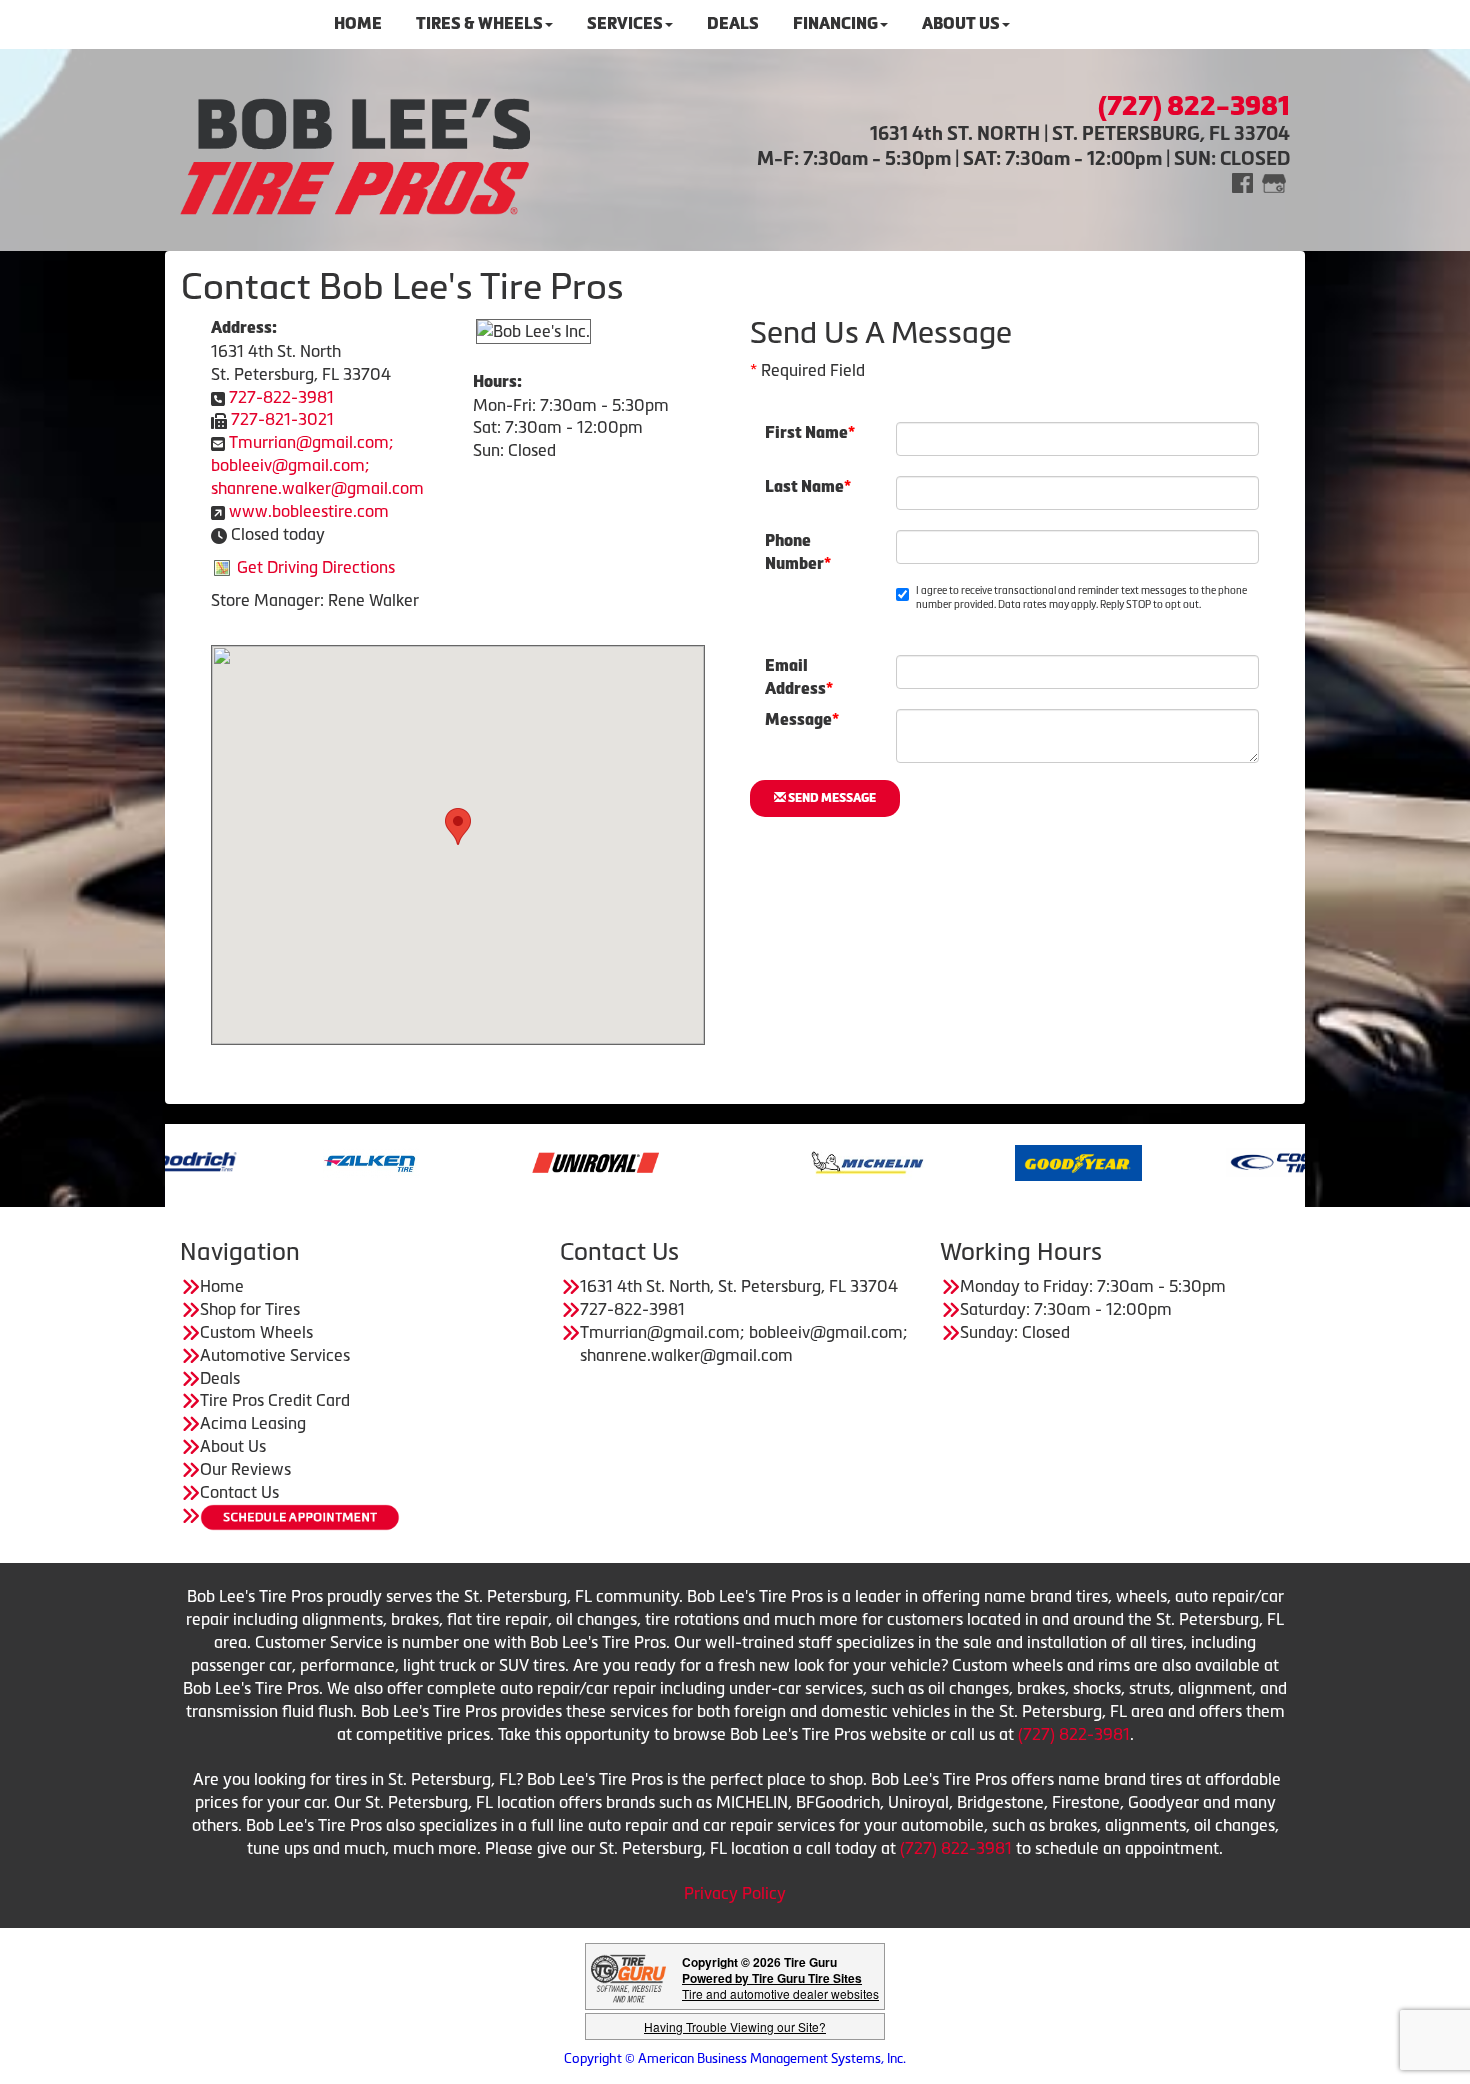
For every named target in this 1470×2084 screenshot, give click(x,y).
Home (222, 1286)
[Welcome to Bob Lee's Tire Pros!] (355, 153)
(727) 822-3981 (1074, 1734)
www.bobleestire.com (309, 511)
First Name (810, 432)
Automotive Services (275, 1355)
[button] (458, 826)
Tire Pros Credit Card (275, 1400)
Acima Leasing (253, 1423)
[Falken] (304, 1161)
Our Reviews (245, 1469)
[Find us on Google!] (1274, 181)
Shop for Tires (250, 1309)
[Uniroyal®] (528, 1161)
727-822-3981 (281, 397)
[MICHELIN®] (800, 1161)
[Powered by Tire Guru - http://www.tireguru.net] (628, 1976)
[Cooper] (1222, 1161)
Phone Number (798, 548)
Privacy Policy (735, 1893)
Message (802, 719)
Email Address (799, 673)
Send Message (831, 798)
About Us (233, 1446)
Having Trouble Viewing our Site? (735, 2026)
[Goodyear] (1011, 1161)
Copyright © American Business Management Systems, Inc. (735, 2058)
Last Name (808, 486)
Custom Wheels (256, 1332)
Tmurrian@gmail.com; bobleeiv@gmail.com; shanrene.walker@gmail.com (317, 465)
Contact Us (239, 1492)
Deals (220, 1378)
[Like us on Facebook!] (1242, 181)
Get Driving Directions (316, 567)
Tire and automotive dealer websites (780, 1985)
